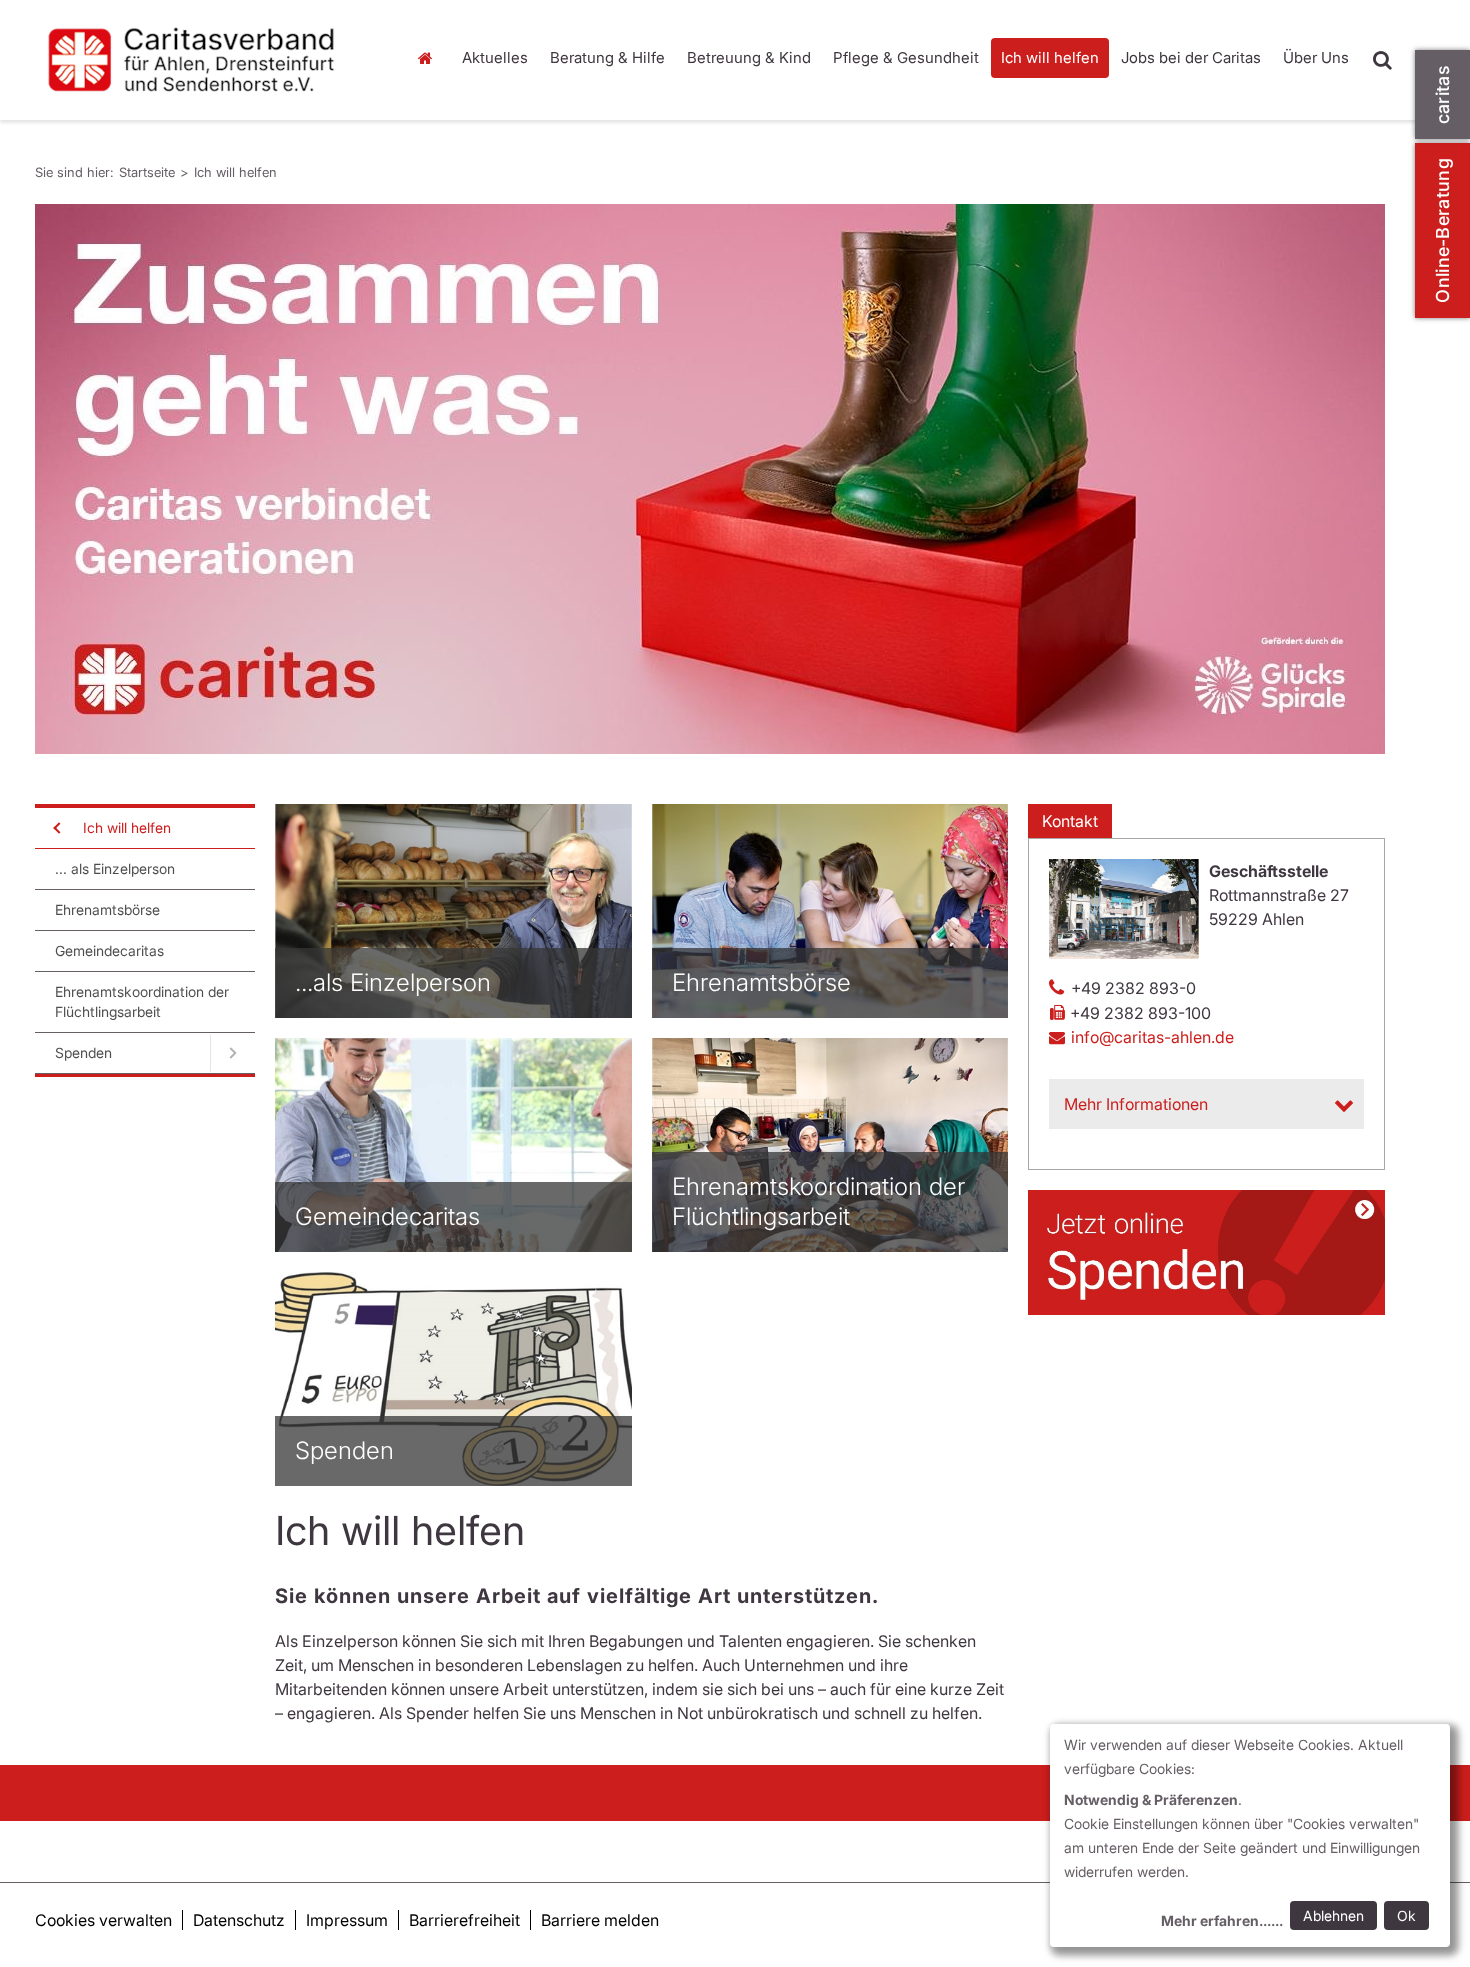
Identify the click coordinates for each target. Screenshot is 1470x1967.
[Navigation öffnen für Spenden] (232, 1053)
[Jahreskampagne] (710, 479)
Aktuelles (495, 57)
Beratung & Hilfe (607, 57)
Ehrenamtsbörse (107, 909)
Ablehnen (1333, 1915)
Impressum (347, 1920)
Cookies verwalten (103, 1920)
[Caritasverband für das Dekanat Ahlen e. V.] (205, 60)
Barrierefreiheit (464, 1920)
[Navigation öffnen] (55, 828)
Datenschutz (239, 1920)
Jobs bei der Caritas (1191, 57)
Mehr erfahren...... (1222, 1920)
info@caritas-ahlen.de (1152, 1037)
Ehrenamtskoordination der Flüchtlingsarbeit (142, 1001)
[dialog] (1250, 1835)
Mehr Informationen (1136, 1104)
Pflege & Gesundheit (906, 57)
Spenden (83, 1052)
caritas (1442, 94)
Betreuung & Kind (749, 57)
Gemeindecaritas (109, 950)
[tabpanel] (710, 479)
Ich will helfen (1050, 57)
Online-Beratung (1442, 230)
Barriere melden (600, 1920)
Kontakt (1070, 821)
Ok (1406, 1915)
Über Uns (1316, 57)
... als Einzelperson (115, 868)
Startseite (430, 58)
